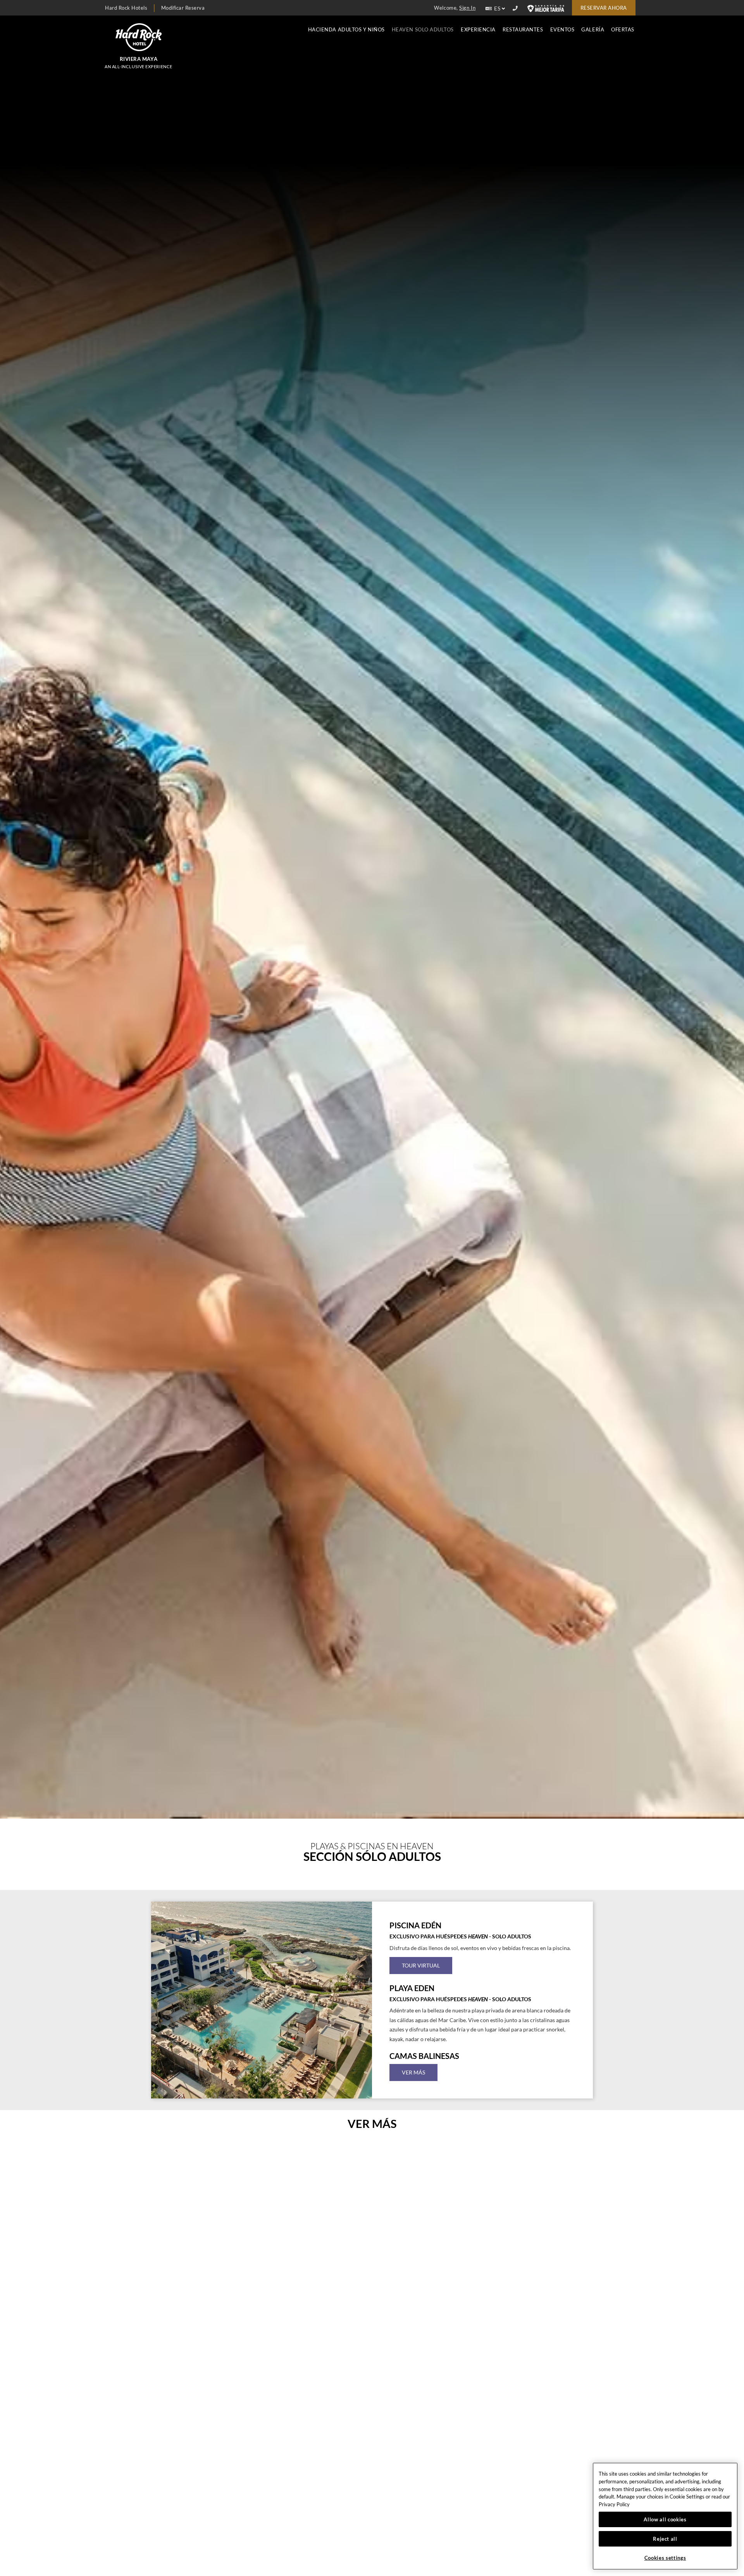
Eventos (562, 30)
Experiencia (478, 30)
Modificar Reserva (183, 8)
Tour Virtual (421, 1965)
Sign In (467, 8)
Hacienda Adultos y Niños (346, 30)
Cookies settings (665, 2558)
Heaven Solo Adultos (423, 30)
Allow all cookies (665, 2519)
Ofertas (623, 30)
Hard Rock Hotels (126, 8)
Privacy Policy (614, 2504)
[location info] (516, 9)
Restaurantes (523, 30)
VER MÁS (413, 2072)
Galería (593, 30)
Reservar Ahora (604, 8)
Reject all (665, 2539)
